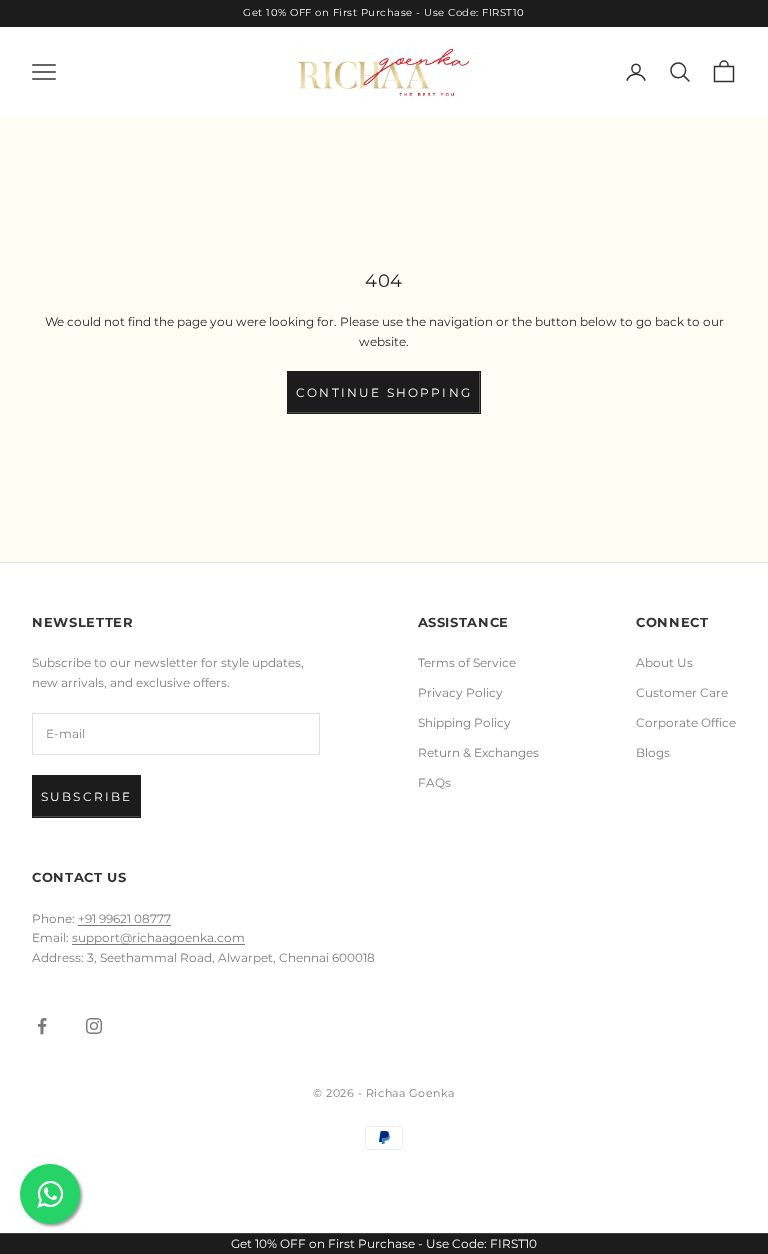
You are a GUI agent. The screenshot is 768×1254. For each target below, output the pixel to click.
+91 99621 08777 (124, 918)
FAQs (434, 782)
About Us (664, 662)
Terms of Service (467, 662)
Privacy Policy (460, 692)
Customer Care (682, 692)
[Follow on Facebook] (42, 1026)
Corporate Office (686, 722)
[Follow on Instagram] (94, 1026)
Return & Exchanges (478, 752)
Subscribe (86, 796)
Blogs (653, 752)
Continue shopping (384, 392)
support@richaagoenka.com (158, 937)
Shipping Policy (464, 722)
